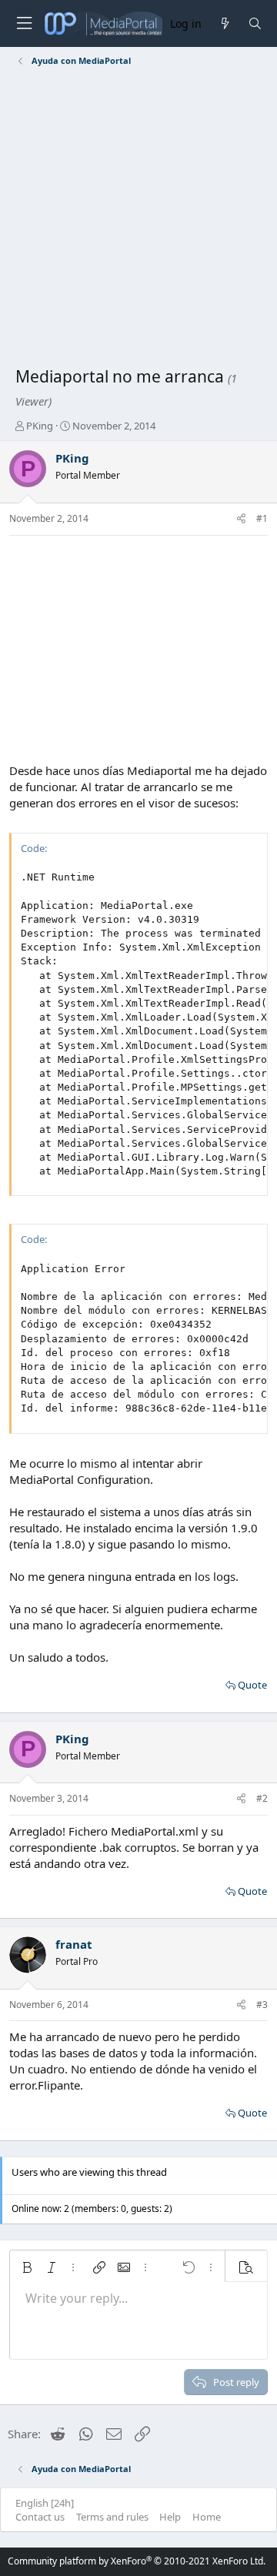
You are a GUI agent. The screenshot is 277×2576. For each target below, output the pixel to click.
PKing (40, 426)
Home (207, 2517)
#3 (262, 2005)
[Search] (255, 23)
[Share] (241, 519)
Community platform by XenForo (137, 2561)
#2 (262, 1798)
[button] (27, 2267)
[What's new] (224, 23)
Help (170, 2517)
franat (74, 1944)
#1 (262, 518)
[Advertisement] (138, 219)
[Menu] (24, 23)
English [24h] (45, 2503)
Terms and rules (112, 2517)
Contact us (40, 2517)
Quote (252, 1685)
